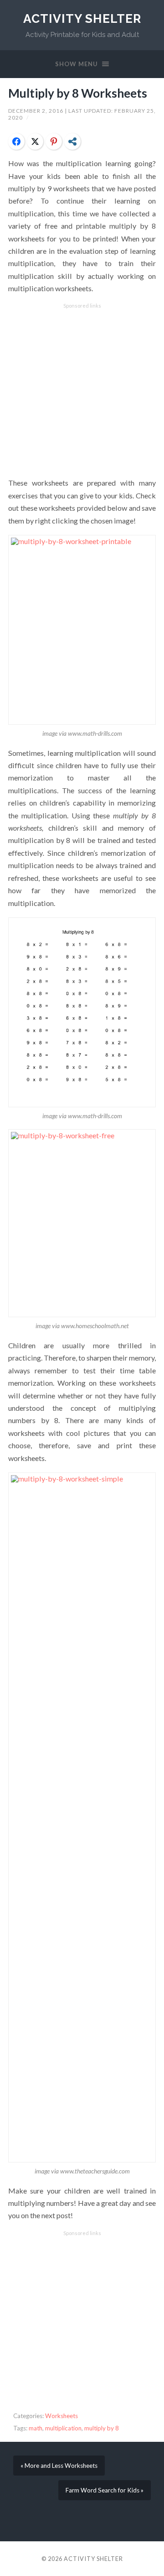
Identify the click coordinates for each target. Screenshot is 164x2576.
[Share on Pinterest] (54, 141)
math (36, 2428)
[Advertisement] (82, 391)
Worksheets (61, 2416)
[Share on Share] (72, 141)
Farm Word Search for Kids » (105, 2490)
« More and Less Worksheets (59, 2466)
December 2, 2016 (36, 111)
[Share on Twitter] (35, 141)
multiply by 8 (102, 2428)
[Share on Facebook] (16, 141)
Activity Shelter (82, 18)
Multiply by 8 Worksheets (78, 93)
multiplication (63, 2428)
